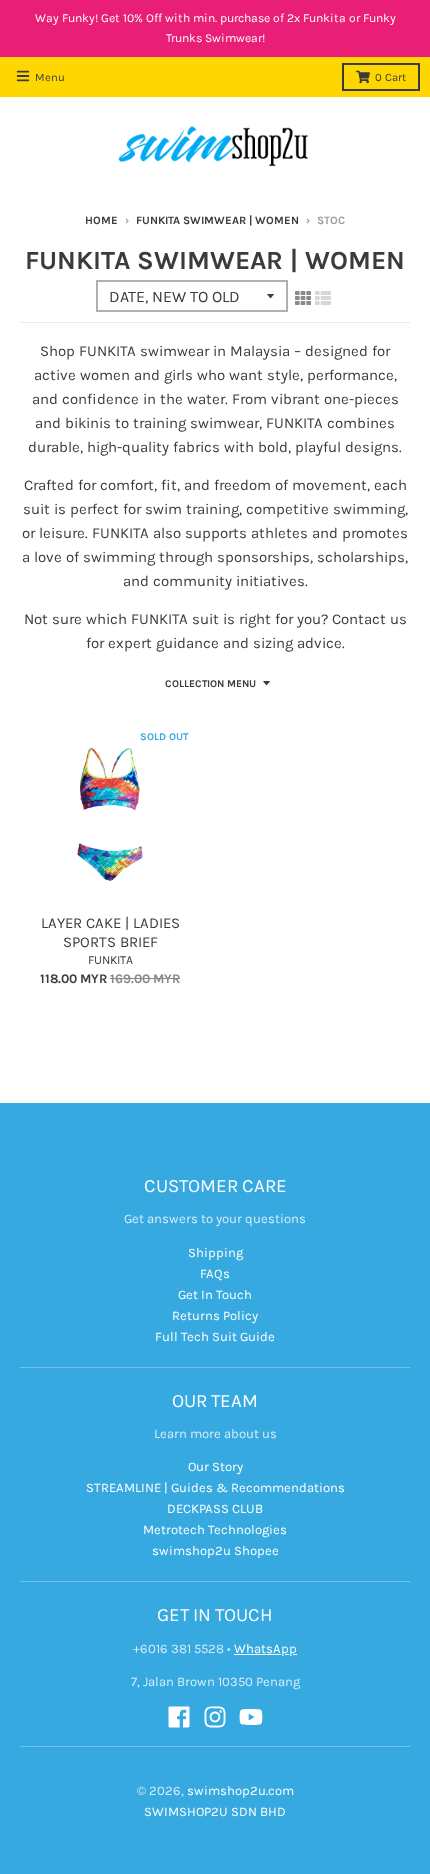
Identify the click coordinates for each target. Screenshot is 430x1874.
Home (101, 220)
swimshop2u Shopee (215, 1550)
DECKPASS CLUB (215, 1508)
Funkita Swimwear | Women (217, 220)
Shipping (215, 1252)
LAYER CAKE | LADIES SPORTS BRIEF (110, 933)
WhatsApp (265, 1648)
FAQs (215, 1273)
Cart (390, 77)
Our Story (215, 1466)
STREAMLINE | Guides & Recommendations (215, 1487)
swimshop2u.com (240, 1790)
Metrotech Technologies (215, 1529)
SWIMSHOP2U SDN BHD (215, 1811)
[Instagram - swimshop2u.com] (215, 1717)
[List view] (323, 298)
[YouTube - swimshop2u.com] (251, 1717)
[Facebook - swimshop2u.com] (179, 1717)
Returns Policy (215, 1315)
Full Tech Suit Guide (215, 1336)
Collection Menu (210, 684)
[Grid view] (303, 298)
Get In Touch (215, 1294)
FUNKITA (110, 960)
